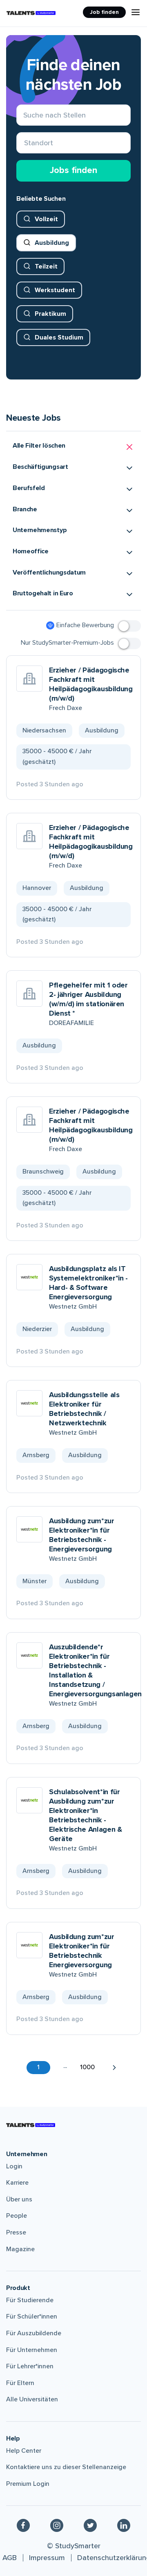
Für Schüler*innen (32, 2316)
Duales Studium (59, 337)
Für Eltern (20, 2383)
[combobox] (24, 143)
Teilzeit (46, 266)
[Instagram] (57, 2525)
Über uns (19, 2199)
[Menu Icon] (136, 12)
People (17, 2216)
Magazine (20, 2249)
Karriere (17, 2183)
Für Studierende (30, 2300)
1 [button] (38, 2067)
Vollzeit (46, 219)
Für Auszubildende (34, 2333)
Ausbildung (52, 243)
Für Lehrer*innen (30, 2366)
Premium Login (28, 2484)
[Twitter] (90, 2525)
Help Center (24, 2451)
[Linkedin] (124, 2525)
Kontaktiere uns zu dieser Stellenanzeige (66, 2467)
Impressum (47, 2558)
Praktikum (50, 314)
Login (14, 2166)
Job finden (104, 12)
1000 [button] (87, 2067)
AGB (10, 2558)
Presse (16, 2232)
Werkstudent (55, 290)
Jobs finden (73, 170)
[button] (73, 447)
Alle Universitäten (32, 2399)
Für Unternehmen (32, 2350)
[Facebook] (23, 2525)
